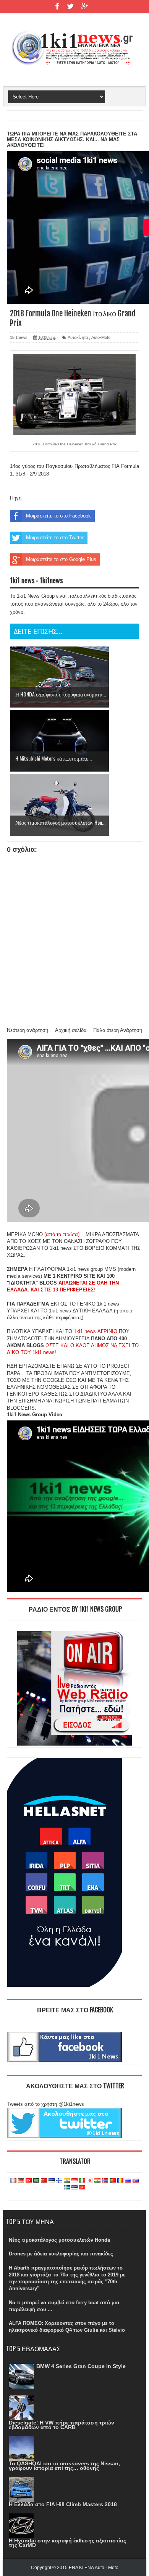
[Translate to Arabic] (36, 2181)
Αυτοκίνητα (78, 337)
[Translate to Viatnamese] (82, 2188)
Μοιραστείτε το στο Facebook (58, 516)
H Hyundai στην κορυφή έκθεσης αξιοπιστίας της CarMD (67, 2543)
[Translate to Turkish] (29, 2181)
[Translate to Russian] (128, 2181)
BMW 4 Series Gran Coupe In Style (81, 2366)
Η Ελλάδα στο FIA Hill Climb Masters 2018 (63, 2504)
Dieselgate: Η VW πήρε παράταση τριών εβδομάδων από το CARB (62, 2425)
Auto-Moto (101, 337)
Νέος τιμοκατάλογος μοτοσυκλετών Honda (59, 2240)
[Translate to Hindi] (67, 2181)
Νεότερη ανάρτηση (28, 1030)
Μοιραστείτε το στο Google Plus (61, 559)
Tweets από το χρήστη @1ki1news (46, 2104)
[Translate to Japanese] (90, 2181)
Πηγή (16, 498)
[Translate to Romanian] (120, 2181)
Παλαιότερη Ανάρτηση (118, 1030)
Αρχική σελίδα (71, 1030)
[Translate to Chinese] (44, 2181)
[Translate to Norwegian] (105, 2181)
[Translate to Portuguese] (113, 2181)
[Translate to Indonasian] (74, 2181)
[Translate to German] (21, 2181)
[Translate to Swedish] (67, 2188)
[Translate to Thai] (74, 2188)
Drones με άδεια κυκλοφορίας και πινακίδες (61, 2254)
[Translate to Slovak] (136, 2181)
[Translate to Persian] (97, 2181)
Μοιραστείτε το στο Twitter (55, 538)
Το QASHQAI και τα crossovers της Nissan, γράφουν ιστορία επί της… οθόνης (64, 2466)
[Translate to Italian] (82, 2181)
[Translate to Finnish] (59, 2181)
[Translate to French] (13, 2181)
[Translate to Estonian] (52, 2181)
